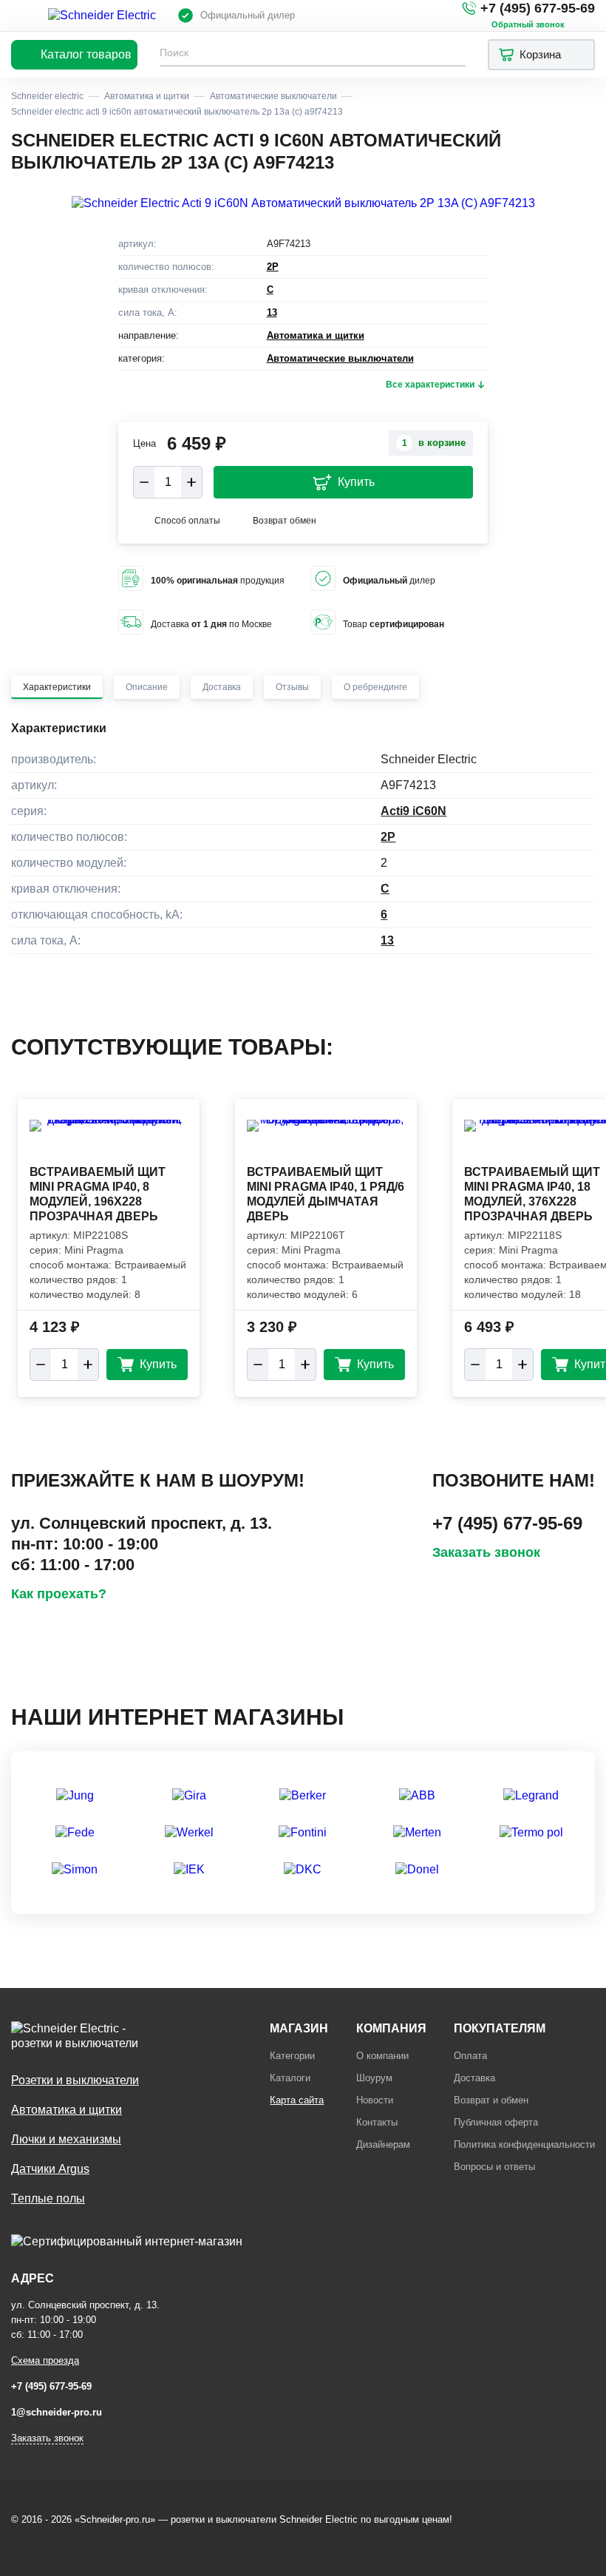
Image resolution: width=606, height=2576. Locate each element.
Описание (147, 687)
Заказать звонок (486, 1552)
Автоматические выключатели (340, 358)
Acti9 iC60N (413, 811)
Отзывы (292, 687)
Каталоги (290, 2078)
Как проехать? (59, 1594)
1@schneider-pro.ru (57, 2412)
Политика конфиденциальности (524, 2144)
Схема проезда (45, 2360)
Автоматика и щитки (316, 335)
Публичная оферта (496, 2122)
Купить (356, 482)
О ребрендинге (375, 687)
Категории (292, 2056)
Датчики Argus (50, 2169)
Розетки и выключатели (75, 2080)
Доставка (222, 687)
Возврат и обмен (491, 2100)
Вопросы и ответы (494, 2167)
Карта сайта (297, 2100)
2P (273, 267)
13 (272, 312)
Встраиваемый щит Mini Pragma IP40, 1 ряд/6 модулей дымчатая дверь (326, 1194)
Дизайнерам (383, 2144)
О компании (382, 2056)
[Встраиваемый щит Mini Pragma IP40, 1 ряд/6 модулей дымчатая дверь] (326, 1140)
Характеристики (57, 687)
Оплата (470, 2056)
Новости (375, 2100)
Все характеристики (430, 385)
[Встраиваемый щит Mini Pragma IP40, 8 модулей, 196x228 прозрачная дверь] (109, 1140)
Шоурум (374, 2078)
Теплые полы (48, 2198)
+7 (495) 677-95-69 (538, 8)
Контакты (377, 2122)
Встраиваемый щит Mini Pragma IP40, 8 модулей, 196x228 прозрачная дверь (98, 1194)
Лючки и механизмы (66, 2139)
